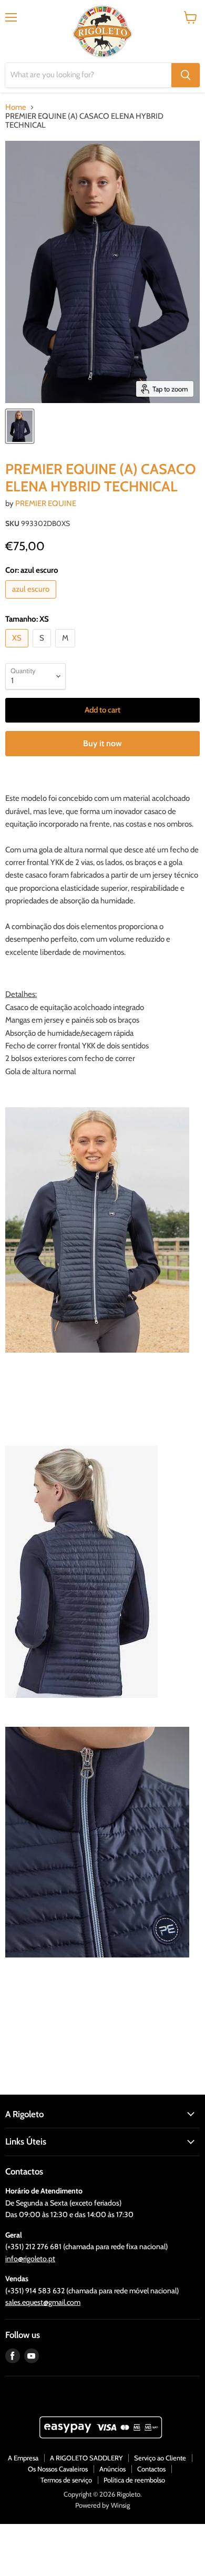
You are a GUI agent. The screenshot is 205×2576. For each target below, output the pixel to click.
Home (16, 107)
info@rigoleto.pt (30, 2259)
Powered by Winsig (102, 2505)
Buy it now (102, 743)
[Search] (186, 75)
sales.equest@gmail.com (43, 2302)
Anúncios (112, 2469)
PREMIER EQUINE (46, 503)
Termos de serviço (66, 2480)
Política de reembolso (134, 2480)
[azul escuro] (32, 601)
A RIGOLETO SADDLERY (86, 2458)
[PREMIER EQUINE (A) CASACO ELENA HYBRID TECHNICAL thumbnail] (20, 426)
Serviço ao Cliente (160, 2458)
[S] (43, 650)
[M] (66, 650)
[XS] (18, 650)
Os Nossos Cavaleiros (58, 2469)
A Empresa (23, 2458)
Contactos (151, 2469)
